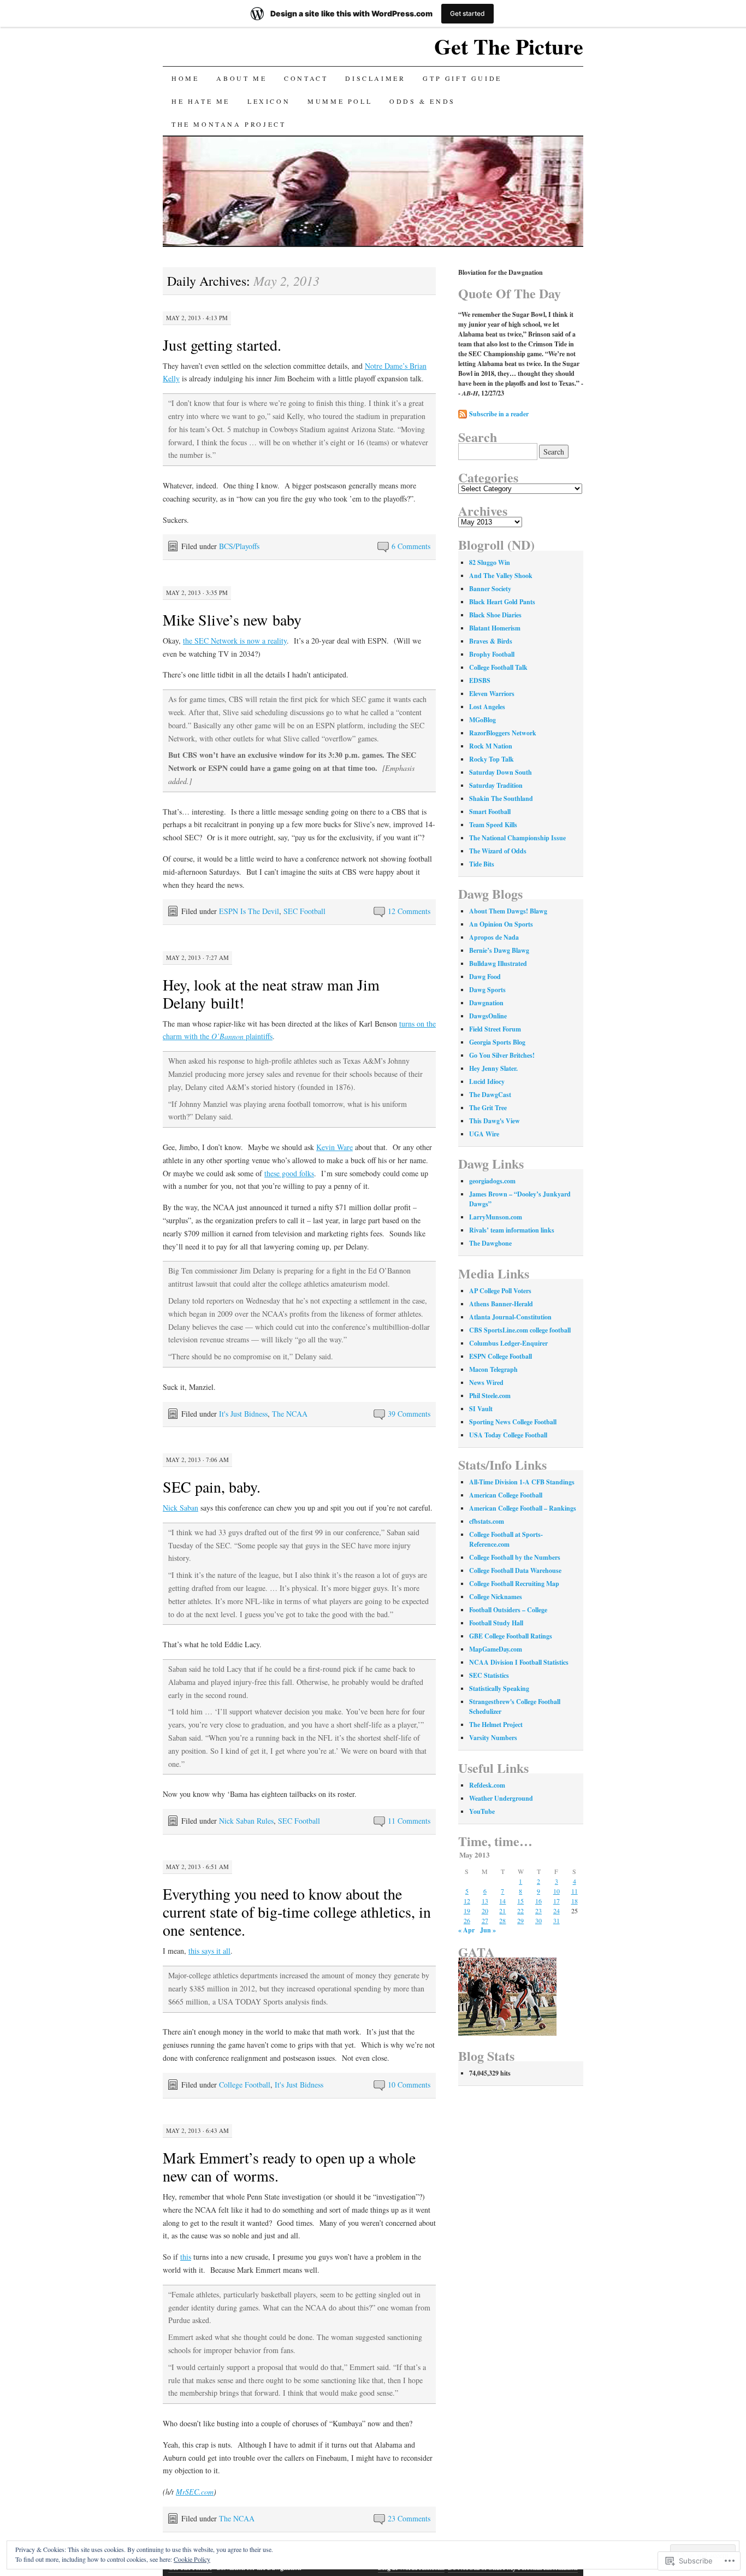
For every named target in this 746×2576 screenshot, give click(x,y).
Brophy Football (492, 654)
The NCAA (290, 1414)
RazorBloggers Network (503, 733)
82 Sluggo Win (490, 562)
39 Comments (409, 1414)
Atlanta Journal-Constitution (510, 1317)
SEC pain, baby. (212, 1487)
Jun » (488, 1930)
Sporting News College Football (513, 1422)
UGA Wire (484, 1134)
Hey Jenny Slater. (493, 1068)
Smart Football (490, 812)
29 (520, 1920)
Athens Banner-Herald (501, 1304)
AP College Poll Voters (500, 1291)
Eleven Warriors (492, 694)
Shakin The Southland (501, 798)
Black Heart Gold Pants (502, 602)
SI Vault (481, 1409)
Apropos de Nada (494, 937)
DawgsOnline (488, 1016)
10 (556, 1891)
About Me (241, 78)
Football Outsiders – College (508, 1610)
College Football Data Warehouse (515, 1570)
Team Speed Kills (493, 825)
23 (538, 1911)
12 (467, 1901)
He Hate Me (201, 101)
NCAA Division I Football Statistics (519, 1662)
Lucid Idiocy (487, 1081)
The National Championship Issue (517, 838)
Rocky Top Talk (492, 759)
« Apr (466, 1930)
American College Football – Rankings (523, 1508)
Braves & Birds (491, 641)
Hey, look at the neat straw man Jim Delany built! (271, 994)
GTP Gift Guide (462, 78)
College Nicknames (496, 1597)
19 (467, 1911)
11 (575, 1891)
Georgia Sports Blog (497, 1042)
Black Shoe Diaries (495, 615)
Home (185, 78)
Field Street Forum (495, 1029)
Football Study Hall (496, 1623)
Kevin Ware (334, 1147)
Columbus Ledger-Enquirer (508, 1343)
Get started (467, 13)
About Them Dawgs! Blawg (508, 911)
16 (538, 1901)
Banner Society (490, 589)
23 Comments (409, 2518)
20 (485, 1911)
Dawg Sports (487, 990)
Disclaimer (375, 78)
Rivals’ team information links (512, 1230)
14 (502, 1901)
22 (520, 1911)
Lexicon (269, 101)
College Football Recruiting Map (514, 1584)
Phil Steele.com (490, 1396)
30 (538, 1920)
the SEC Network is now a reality (235, 641)
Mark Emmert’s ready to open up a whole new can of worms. (289, 2167)
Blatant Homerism (495, 628)
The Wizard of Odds (498, 851)
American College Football (506, 1495)
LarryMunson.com (496, 1217)
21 (502, 1911)
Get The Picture (509, 46)
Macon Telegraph (493, 1369)
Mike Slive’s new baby (232, 620)
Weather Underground (501, 1798)
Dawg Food (485, 977)
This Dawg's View (495, 1121)
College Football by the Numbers (515, 1557)
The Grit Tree (488, 1108)
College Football (245, 2085)
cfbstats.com (487, 1521)
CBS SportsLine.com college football (520, 1330)
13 (485, 1901)
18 (575, 1901)
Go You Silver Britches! (502, 1055)
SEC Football (304, 911)
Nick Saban (180, 1508)
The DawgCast (490, 1095)
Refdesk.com (487, 1785)
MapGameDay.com (496, 1649)
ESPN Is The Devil (249, 911)
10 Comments (409, 2085)
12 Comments (409, 911)
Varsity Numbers (493, 1738)
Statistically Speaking (499, 1688)
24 (556, 1911)
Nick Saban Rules (246, 1821)
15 (520, 1901)
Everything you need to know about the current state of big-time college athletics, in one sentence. (297, 1912)
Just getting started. (222, 345)
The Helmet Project (496, 1725)
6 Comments (411, 546)
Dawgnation (486, 1003)
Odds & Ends (422, 101)
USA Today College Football (508, 1435)
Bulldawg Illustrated (498, 963)
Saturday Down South (501, 772)
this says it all (209, 1951)
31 (556, 1920)
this (186, 2257)
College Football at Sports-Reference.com (506, 1539)
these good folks (289, 1173)
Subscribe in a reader (499, 414)
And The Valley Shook (501, 576)
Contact (306, 78)
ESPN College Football (501, 1356)
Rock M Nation (491, 746)
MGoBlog (482, 720)
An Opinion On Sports (501, 924)
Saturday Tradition (496, 785)
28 (502, 1920)
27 (485, 1920)
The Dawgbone (490, 1243)
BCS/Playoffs (239, 546)
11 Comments (409, 1821)
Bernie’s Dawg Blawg (499, 950)
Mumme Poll (340, 101)
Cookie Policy (192, 2559)
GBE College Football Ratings (511, 1636)
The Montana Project (229, 124)
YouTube (482, 1811)
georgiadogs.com (492, 1181)
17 (556, 1901)
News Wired (486, 1383)
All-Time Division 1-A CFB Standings (522, 1482)
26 (467, 1920)
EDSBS (480, 680)
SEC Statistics (489, 1675)
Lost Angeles (487, 707)
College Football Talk (498, 667)
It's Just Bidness (243, 1414)
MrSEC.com (195, 2492)
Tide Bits (482, 864)
